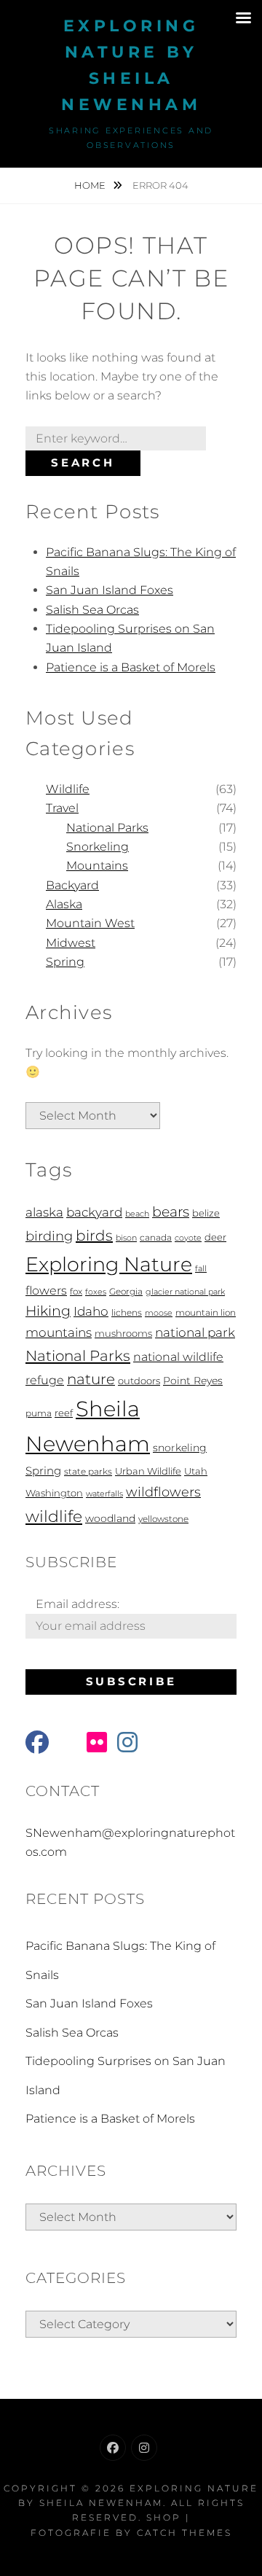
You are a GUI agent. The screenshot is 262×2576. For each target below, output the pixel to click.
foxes (96, 1292)
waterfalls (104, 1494)
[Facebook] (113, 2448)
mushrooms (123, 1334)
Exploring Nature (109, 1264)
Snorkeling (98, 847)
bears (171, 1212)
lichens (127, 1313)
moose (159, 1313)
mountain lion (206, 1313)
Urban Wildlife (148, 1471)
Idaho (91, 1311)
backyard (94, 1212)
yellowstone (163, 1519)
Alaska (64, 904)
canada (156, 1238)
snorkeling (180, 1448)
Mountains (97, 866)
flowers (46, 1290)
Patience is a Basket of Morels (131, 667)
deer (215, 1237)
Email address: (78, 1604)
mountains (59, 1332)
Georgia (126, 1292)
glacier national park (185, 1292)
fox (76, 1292)
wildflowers (163, 1492)
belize (206, 1213)
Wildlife (68, 789)
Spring (65, 962)
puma (39, 1413)
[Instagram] (144, 2448)
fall (201, 1269)
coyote (188, 1238)
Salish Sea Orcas (92, 610)
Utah (196, 1471)
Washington (54, 1493)
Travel (62, 808)
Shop (164, 2517)
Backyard (72, 885)
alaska (44, 1212)
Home (91, 185)
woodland (110, 1518)
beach (137, 1214)
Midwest (71, 943)
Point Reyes (193, 1381)
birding (49, 1236)
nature (91, 1379)
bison (126, 1238)
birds (94, 1236)
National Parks (107, 828)
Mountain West (90, 923)
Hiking (48, 1311)
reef (64, 1413)
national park (195, 1332)
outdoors (139, 1381)
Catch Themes (184, 2533)
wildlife (54, 1516)
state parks (88, 1472)
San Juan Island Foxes (110, 590)
